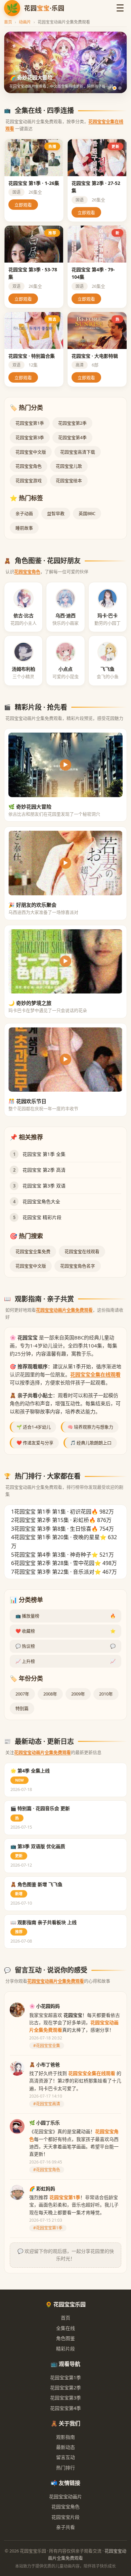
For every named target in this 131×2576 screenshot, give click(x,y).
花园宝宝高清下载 (78, 452)
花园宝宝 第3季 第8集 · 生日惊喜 (53, 1529)
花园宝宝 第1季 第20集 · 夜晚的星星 (57, 1537)
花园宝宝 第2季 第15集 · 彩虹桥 (52, 1520)
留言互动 (65, 2457)
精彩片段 (65, 2349)
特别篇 (22, 1708)
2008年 (50, 1694)
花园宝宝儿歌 (69, 466)
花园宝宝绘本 (69, 480)
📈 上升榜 (65, 1661)
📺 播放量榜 (65, 1616)
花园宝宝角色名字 (78, 1266)
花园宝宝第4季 (72, 437)
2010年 (106, 1694)
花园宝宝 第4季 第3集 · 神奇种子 (53, 1555)
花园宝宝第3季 (30, 437)
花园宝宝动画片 (65, 2496)
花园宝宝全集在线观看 (95, 1374)
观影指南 (65, 2437)
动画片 (25, 22)
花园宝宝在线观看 (82, 1251)
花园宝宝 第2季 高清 (44, 1170)
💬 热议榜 (65, 1646)
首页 (8, 22)
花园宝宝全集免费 (33, 1251)
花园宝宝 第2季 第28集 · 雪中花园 (54, 1563)
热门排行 (65, 2468)
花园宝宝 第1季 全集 (44, 1154)
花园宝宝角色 (29, 466)
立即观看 (23, 205)
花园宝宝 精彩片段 (42, 1217)
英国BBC (87, 513)
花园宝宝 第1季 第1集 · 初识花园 (53, 1512)
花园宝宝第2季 (72, 423)
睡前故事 (24, 528)
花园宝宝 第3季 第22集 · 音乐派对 (54, 1572)
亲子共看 (65, 2527)
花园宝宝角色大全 (41, 1201)
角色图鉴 (65, 2338)
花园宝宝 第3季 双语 (44, 1186)
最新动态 (65, 2447)
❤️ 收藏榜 (65, 1631)
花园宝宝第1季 (30, 423)
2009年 (78, 1694)
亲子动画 (24, 513)
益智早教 (56, 513)
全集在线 (65, 2328)
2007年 (22, 1694)
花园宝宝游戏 (29, 480)
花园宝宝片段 (65, 2517)
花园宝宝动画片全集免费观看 (64, 1310)
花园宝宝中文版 (31, 452)
